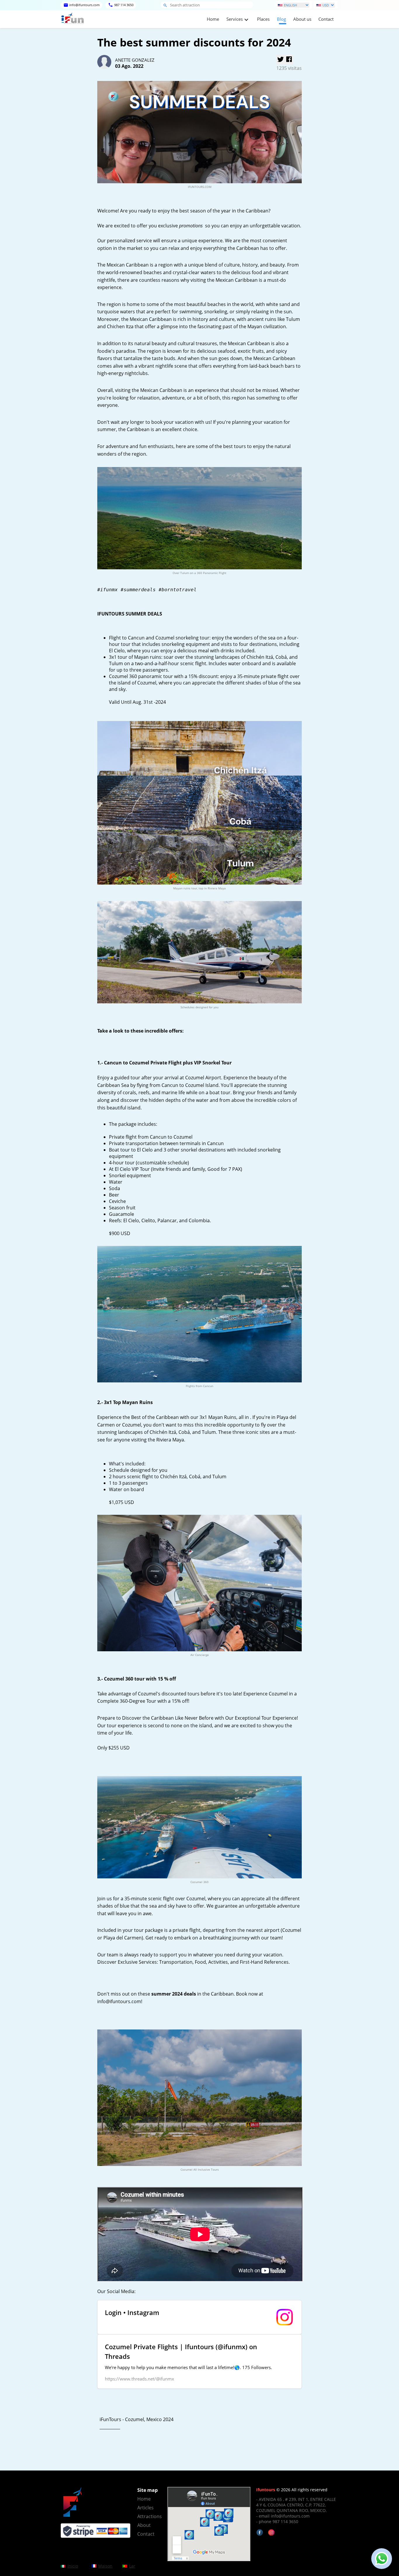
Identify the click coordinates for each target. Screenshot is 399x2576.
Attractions (149, 2516)
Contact (326, 19)
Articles (145, 2508)
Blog (281, 19)
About (144, 2525)
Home (213, 19)
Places (263, 19)
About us (302, 19)
